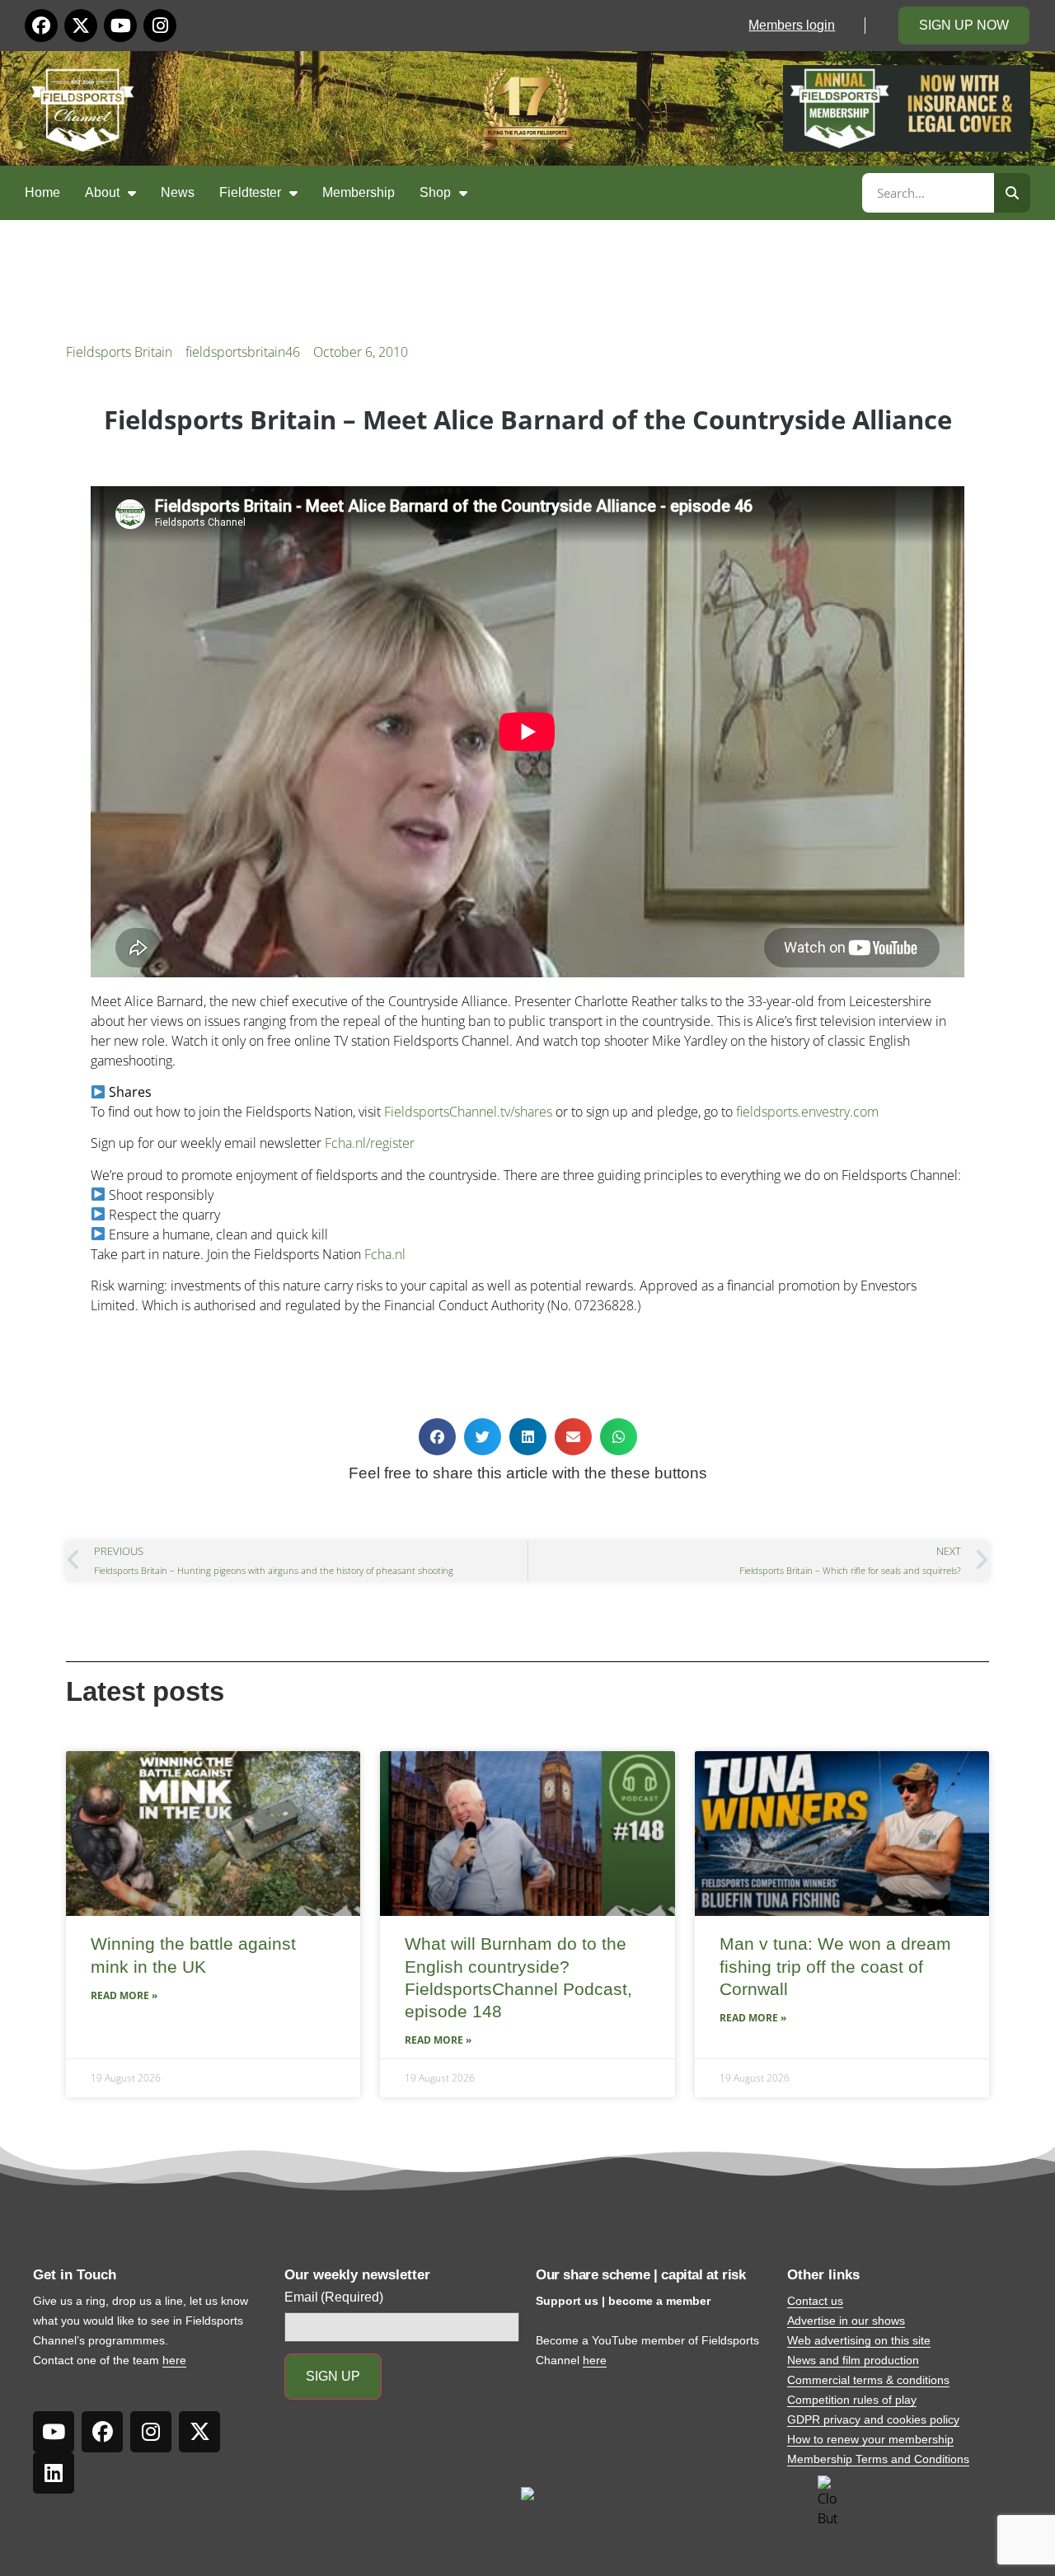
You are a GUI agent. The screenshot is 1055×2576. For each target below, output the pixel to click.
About (102, 192)
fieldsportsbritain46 (243, 352)
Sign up (333, 2376)
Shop (435, 192)
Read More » (124, 1995)
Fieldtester (250, 192)
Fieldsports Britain (119, 352)
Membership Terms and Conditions (878, 2459)
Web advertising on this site (859, 2340)
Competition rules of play (852, 2400)
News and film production (853, 2360)
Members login (792, 25)
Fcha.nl (385, 1254)
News (178, 192)
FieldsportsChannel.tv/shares (468, 1112)
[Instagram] (160, 26)
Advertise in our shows (846, 2321)
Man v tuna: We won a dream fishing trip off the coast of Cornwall (835, 1966)
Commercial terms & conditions (868, 2380)
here (174, 2360)
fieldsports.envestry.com (807, 1112)
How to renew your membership (870, 2439)
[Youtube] (120, 26)
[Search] (1012, 193)
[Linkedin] (54, 2473)
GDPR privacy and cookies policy (873, 2419)
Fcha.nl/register (370, 1143)
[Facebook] (41, 26)
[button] (437, 1437)
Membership (359, 192)
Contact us (815, 2301)
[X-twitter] (81, 26)
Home (42, 192)
